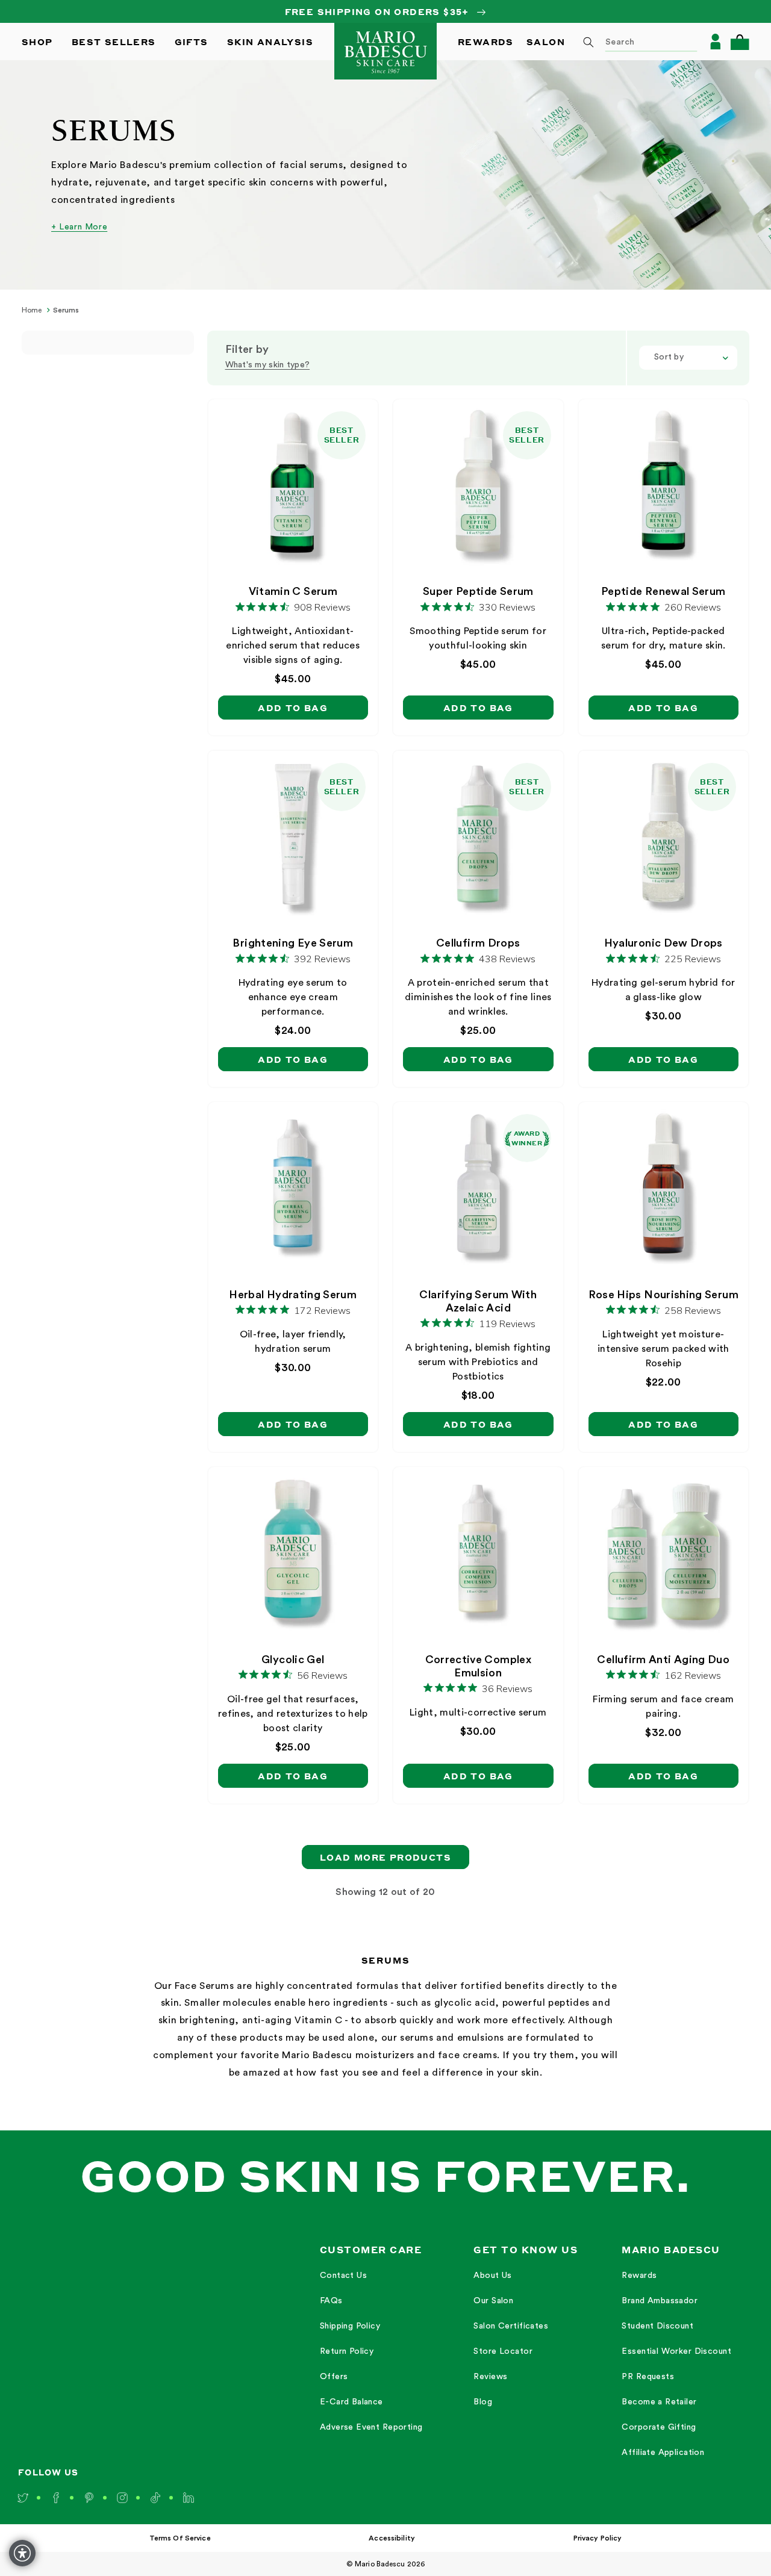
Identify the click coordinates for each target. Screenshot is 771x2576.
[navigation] (375, 2351)
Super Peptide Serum (478, 591)
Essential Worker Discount (676, 2351)
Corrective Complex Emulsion (478, 1666)
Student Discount (657, 2326)
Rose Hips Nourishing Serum (663, 1295)
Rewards (639, 2276)
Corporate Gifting (659, 2427)
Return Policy (347, 2351)
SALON (546, 42)
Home (32, 310)
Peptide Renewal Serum (663, 591)
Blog (483, 2402)
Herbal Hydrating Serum (293, 1295)
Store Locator (503, 2351)
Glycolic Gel (293, 1660)
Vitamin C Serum (293, 591)
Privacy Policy (598, 2538)
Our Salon (493, 2301)
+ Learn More (79, 227)
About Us (492, 2276)
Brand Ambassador (660, 2301)
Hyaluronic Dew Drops (663, 943)
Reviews (490, 2377)
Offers (334, 2377)
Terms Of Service (180, 2538)
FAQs (331, 2301)
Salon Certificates (511, 2326)
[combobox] (636, 42)
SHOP (37, 42)
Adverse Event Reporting (371, 2427)
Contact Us (343, 2276)
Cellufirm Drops (478, 943)
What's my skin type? (268, 365)
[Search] (588, 42)
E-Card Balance (351, 2402)
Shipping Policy (350, 2326)
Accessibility (392, 2538)
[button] (740, 42)
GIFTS (192, 42)
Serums (66, 310)
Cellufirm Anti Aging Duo (663, 1660)
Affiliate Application (663, 2453)
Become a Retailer (659, 2402)
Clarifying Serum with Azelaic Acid (478, 1301)
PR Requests (648, 2377)
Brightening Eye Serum (293, 943)
